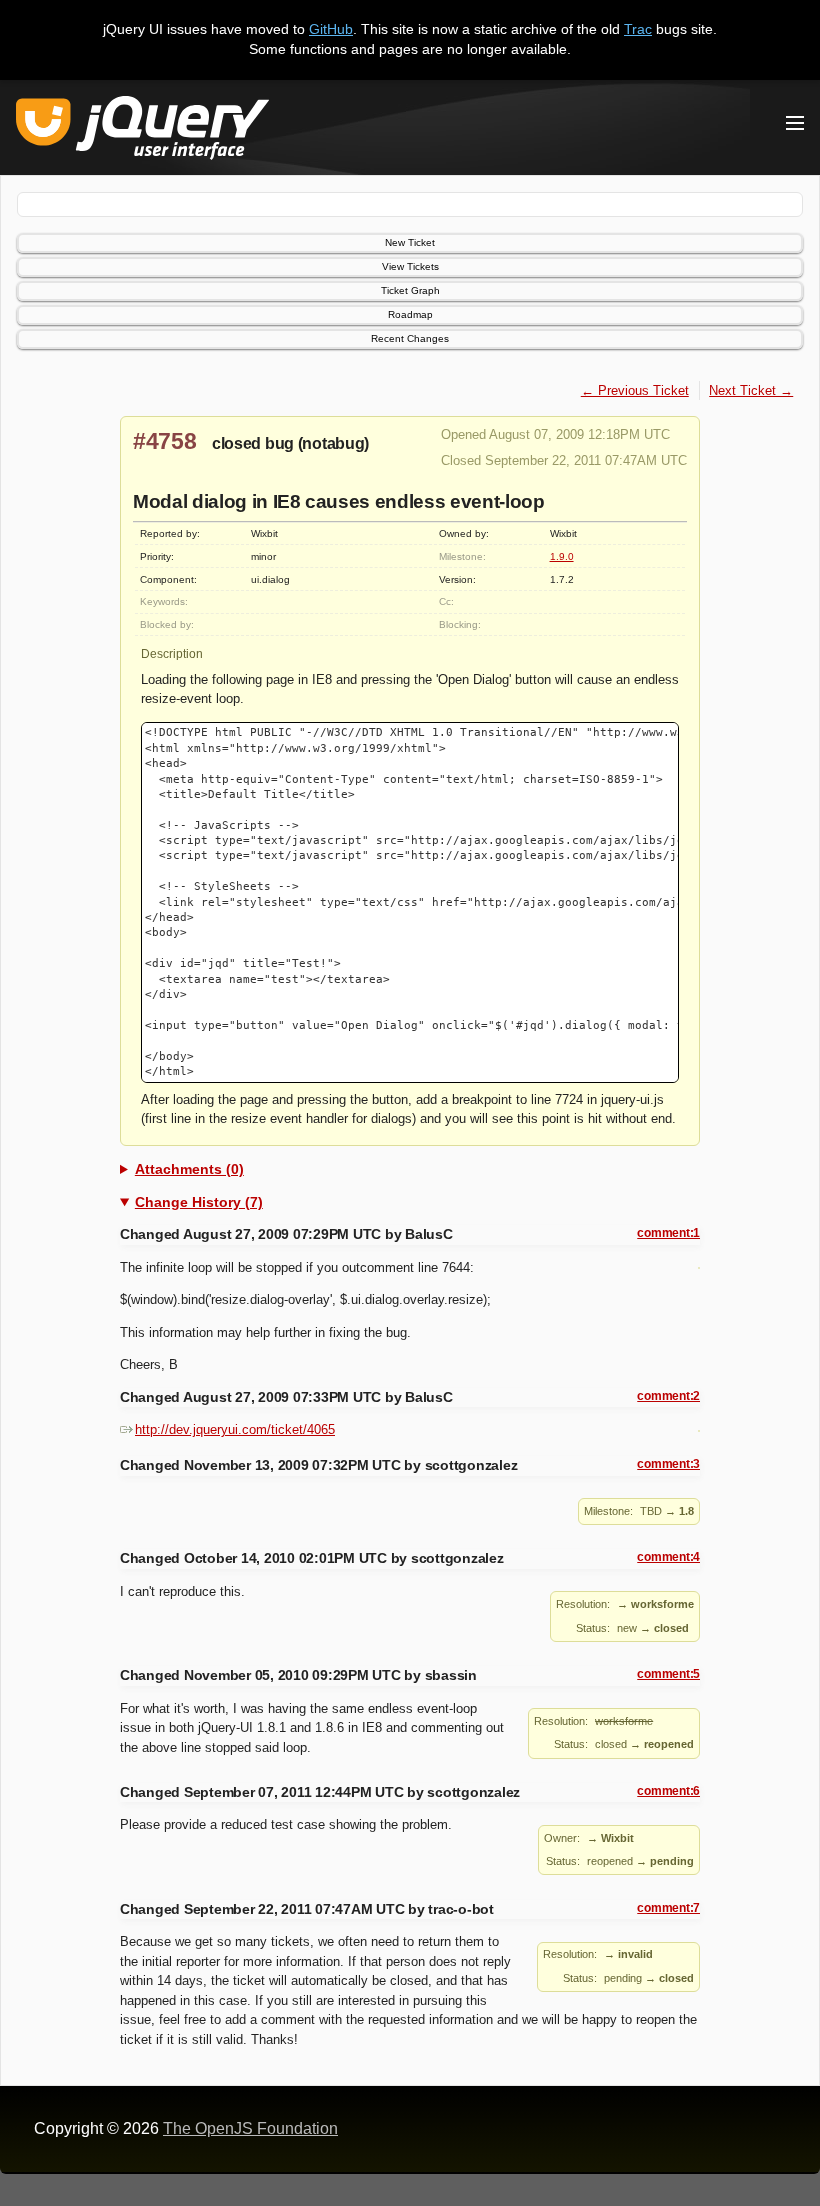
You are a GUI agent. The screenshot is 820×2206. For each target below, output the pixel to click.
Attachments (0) (189, 1169)
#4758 (165, 441)
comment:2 (668, 1396)
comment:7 (668, 1908)
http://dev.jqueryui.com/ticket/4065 (235, 1429)
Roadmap (410, 314)
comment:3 (668, 1464)
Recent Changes (410, 338)
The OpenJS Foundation (250, 2128)
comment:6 (668, 1791)
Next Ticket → (751, 390)
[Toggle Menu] (795, 123)
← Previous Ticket (635, 390)
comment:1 (668, 1233)
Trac (638, 29)
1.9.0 (562, 556)
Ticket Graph (410, 290)
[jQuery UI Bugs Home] (142, 131)
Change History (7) (199, 1202)
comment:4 (668, 1557)
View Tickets (410, 266)
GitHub (331, 29)
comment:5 (668, 1674)
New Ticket (410, 242)
